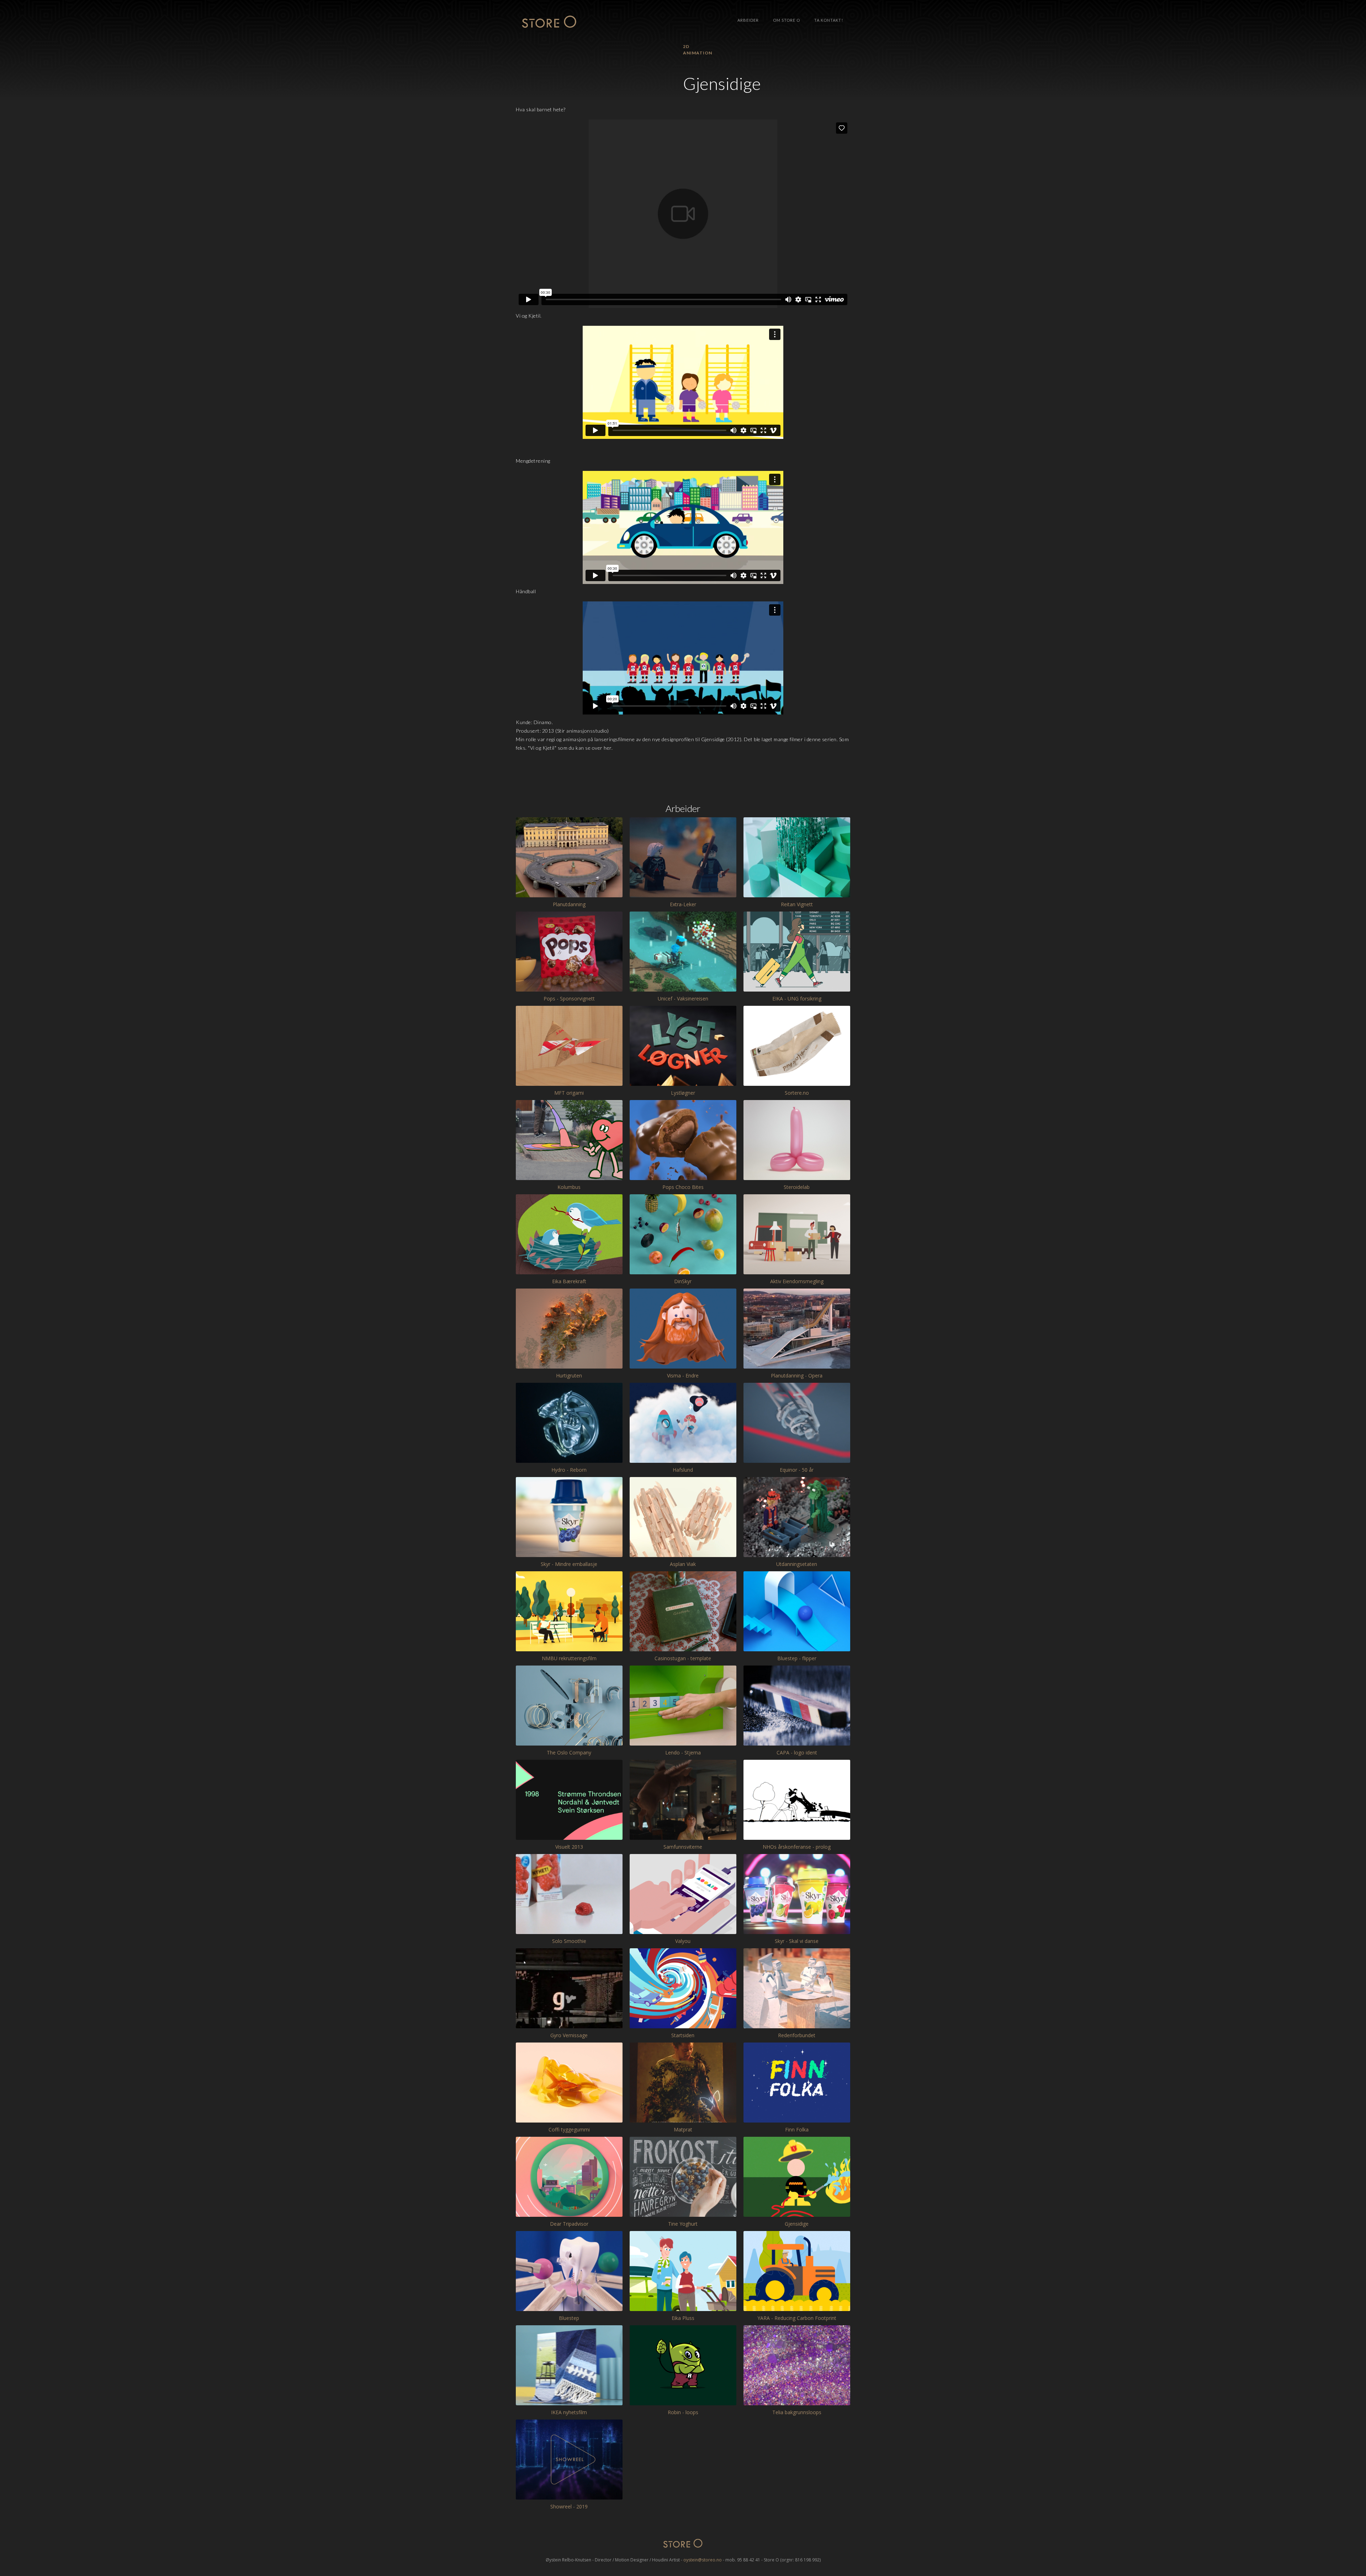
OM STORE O (787, 20)
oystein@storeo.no (703, 2560)
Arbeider (748, 20)
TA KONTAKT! (829, 20)
